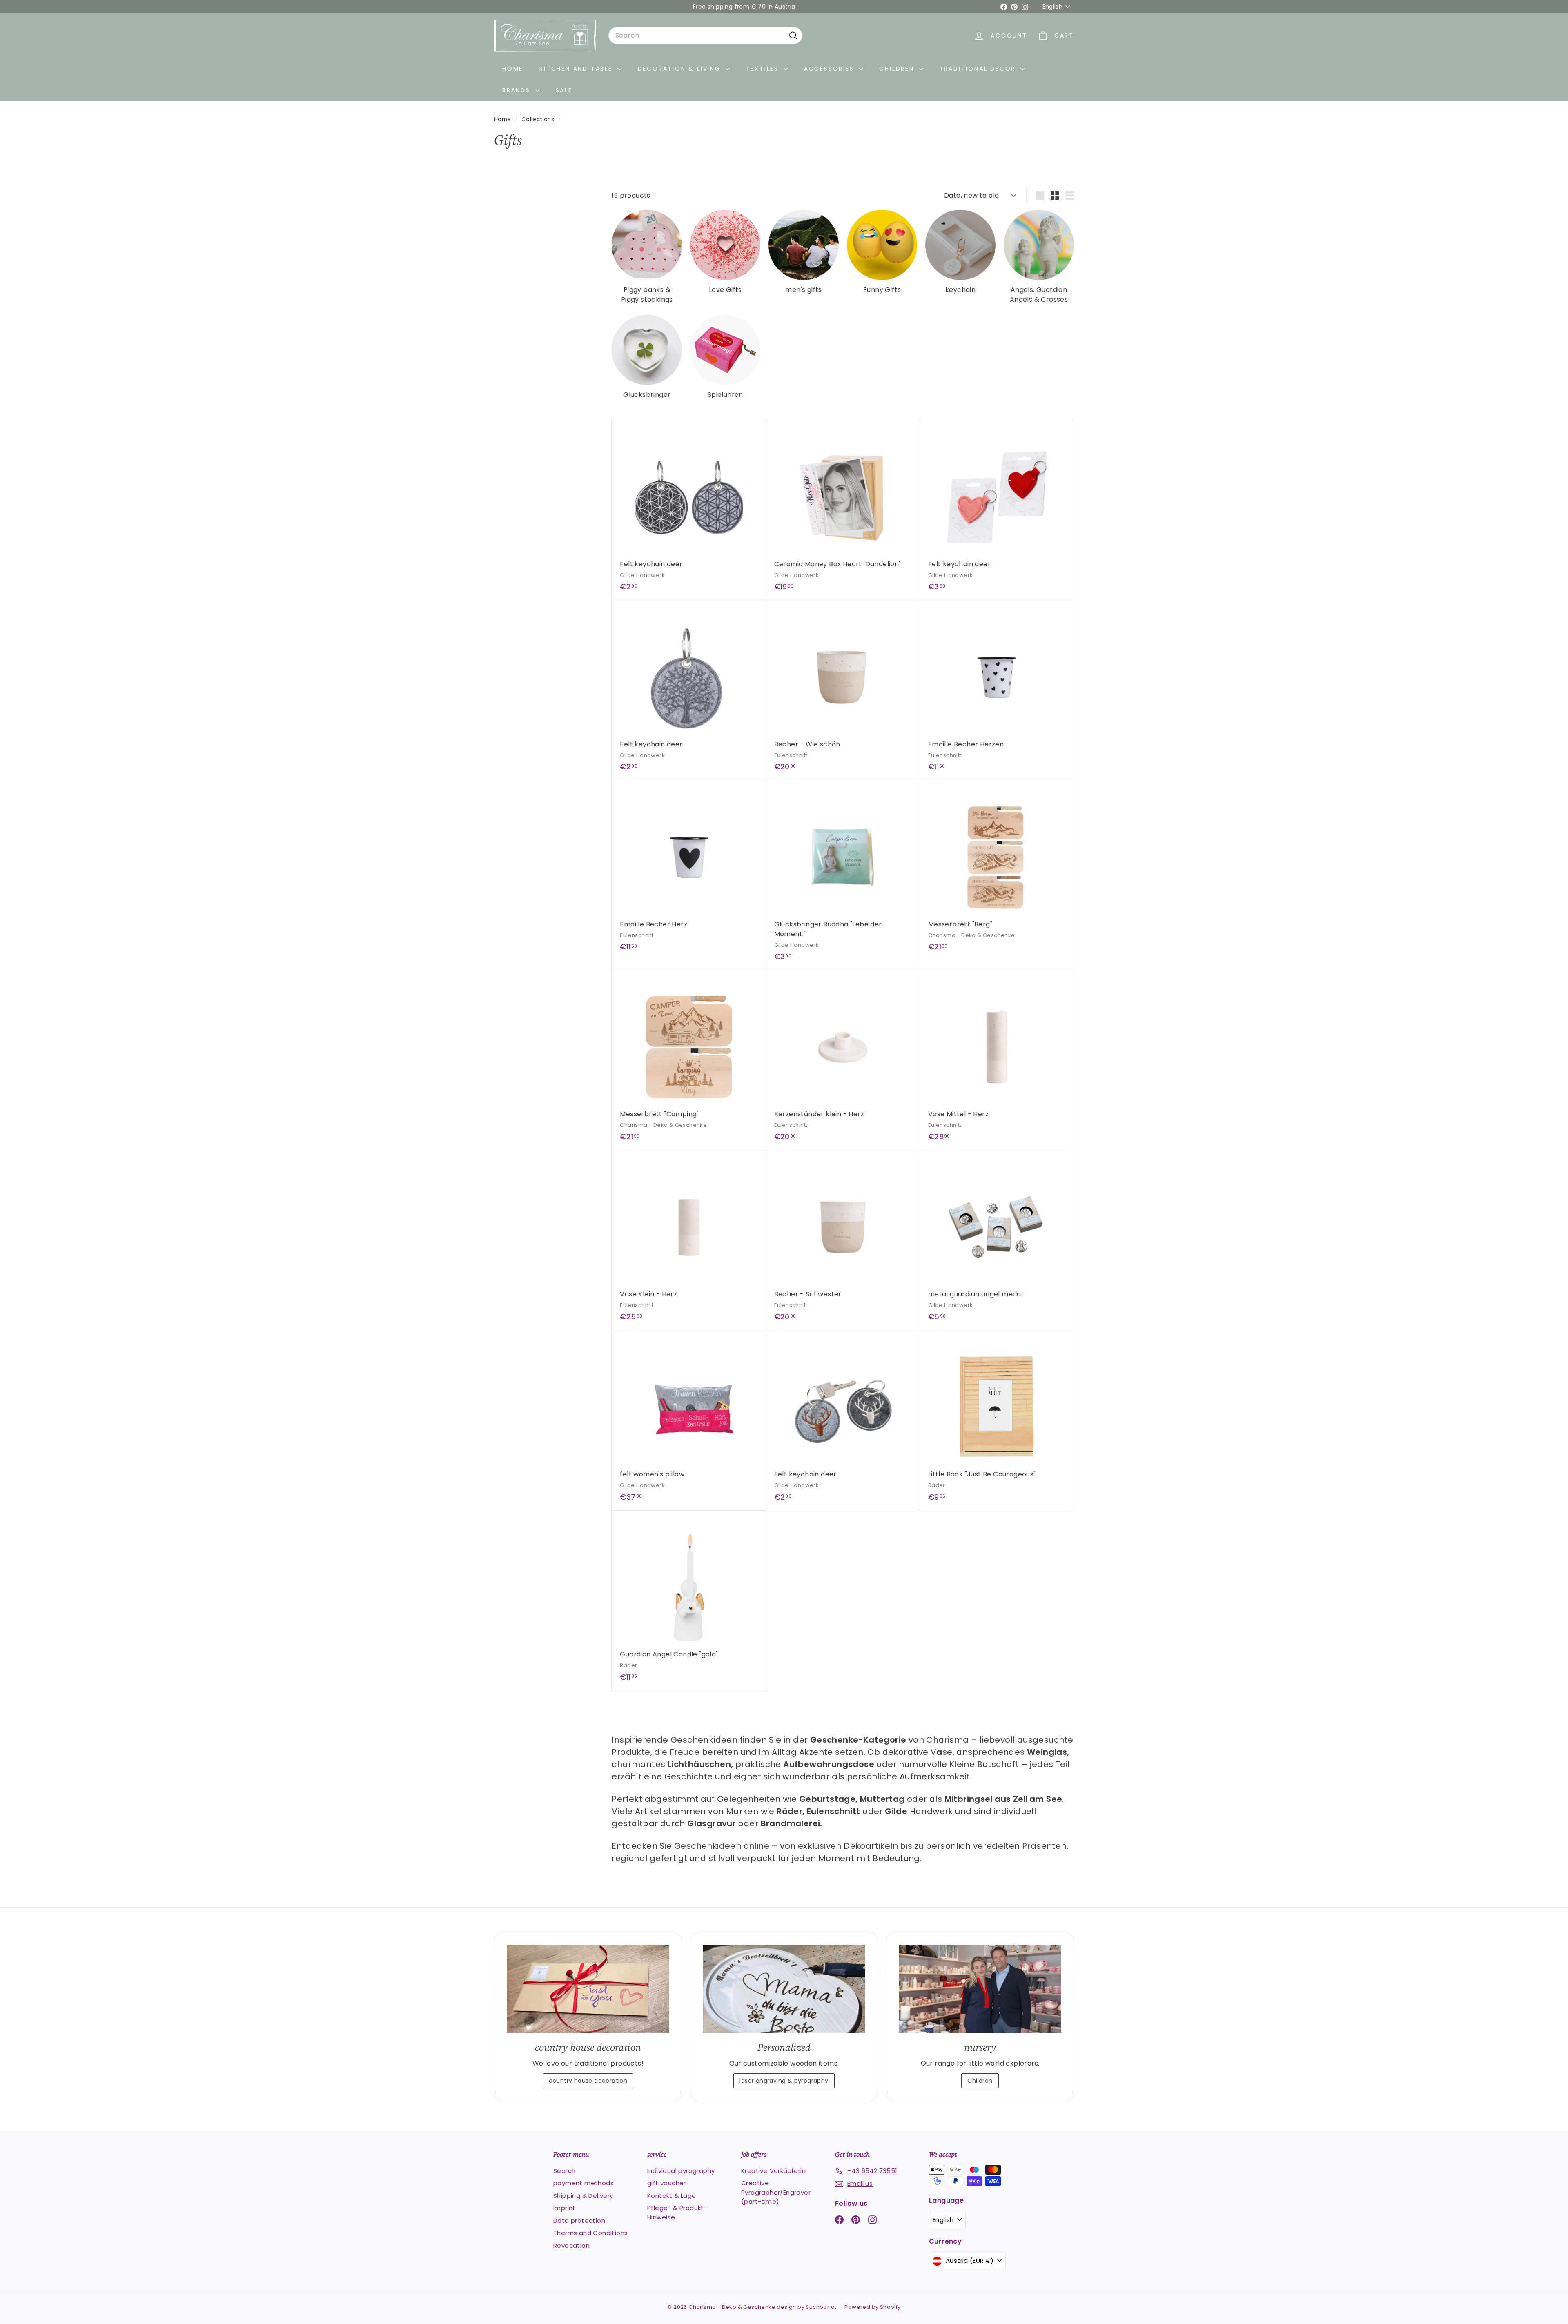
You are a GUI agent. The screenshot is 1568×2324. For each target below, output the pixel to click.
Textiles (764, 69)
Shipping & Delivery (583, 2196)
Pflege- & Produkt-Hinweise (677, 2213)
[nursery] (980, 1989)
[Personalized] (784, 1989)
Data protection (579, 2220)
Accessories (831, 69)
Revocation (571, 2245)
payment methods (584, 2183)
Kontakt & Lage (672, 2196)
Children (898, 69)
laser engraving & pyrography (784, 2081)
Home (513, 69)
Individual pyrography (681, 2171)
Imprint (565, 2208)
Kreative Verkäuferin (773, 2171)
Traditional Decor (979, 69)
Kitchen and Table (577, 69)
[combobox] (705, 36)
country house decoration (588, 2081)
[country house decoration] (588, 1989)
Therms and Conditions (590, 2233)
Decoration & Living (681, 69)
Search (564, 2171)
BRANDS (518, 90)
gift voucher (667, 2183)
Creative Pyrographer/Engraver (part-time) (776, 2192)
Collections (539, 119)
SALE (564, 90)
